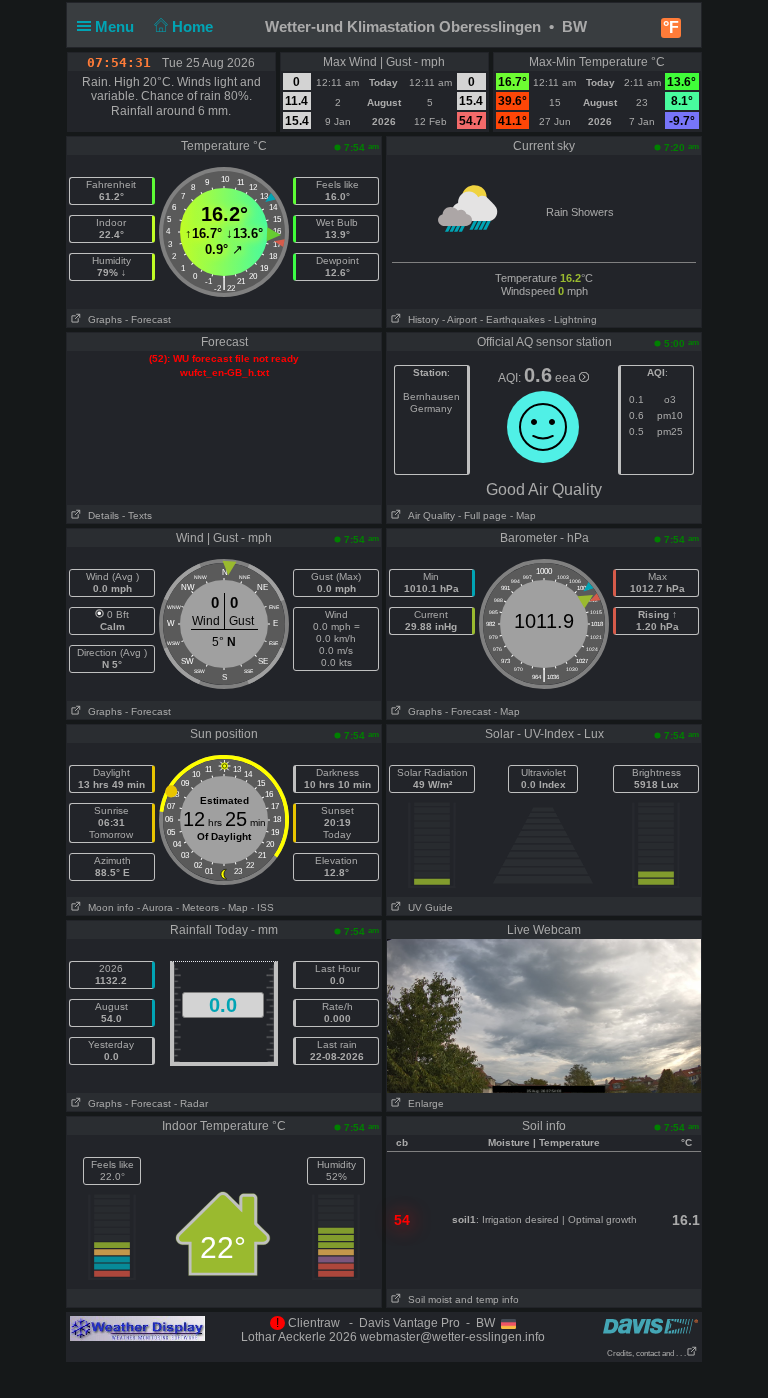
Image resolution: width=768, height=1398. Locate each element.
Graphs (102, 319)
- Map (521, 515)
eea (567, 378)
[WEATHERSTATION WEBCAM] (544, 1015)
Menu (116, 26)
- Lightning (572, 319)
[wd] (137, 1328)
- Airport (459, 319)
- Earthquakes (512, 319)
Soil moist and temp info (460, 1299)
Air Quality (428, 515)
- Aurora (155, 907)
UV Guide (427, 907)
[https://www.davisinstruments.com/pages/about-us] (650, 1325)
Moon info (108, 907)
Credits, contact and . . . (646, 1353)
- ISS (262, 907)
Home (194, 26)
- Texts (137, 515)
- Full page (482, 515)
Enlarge (423, 1103)
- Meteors (197, 907)
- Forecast (148, 319)
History (420, 319)
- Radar (191, 1103)
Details (100, 515)
